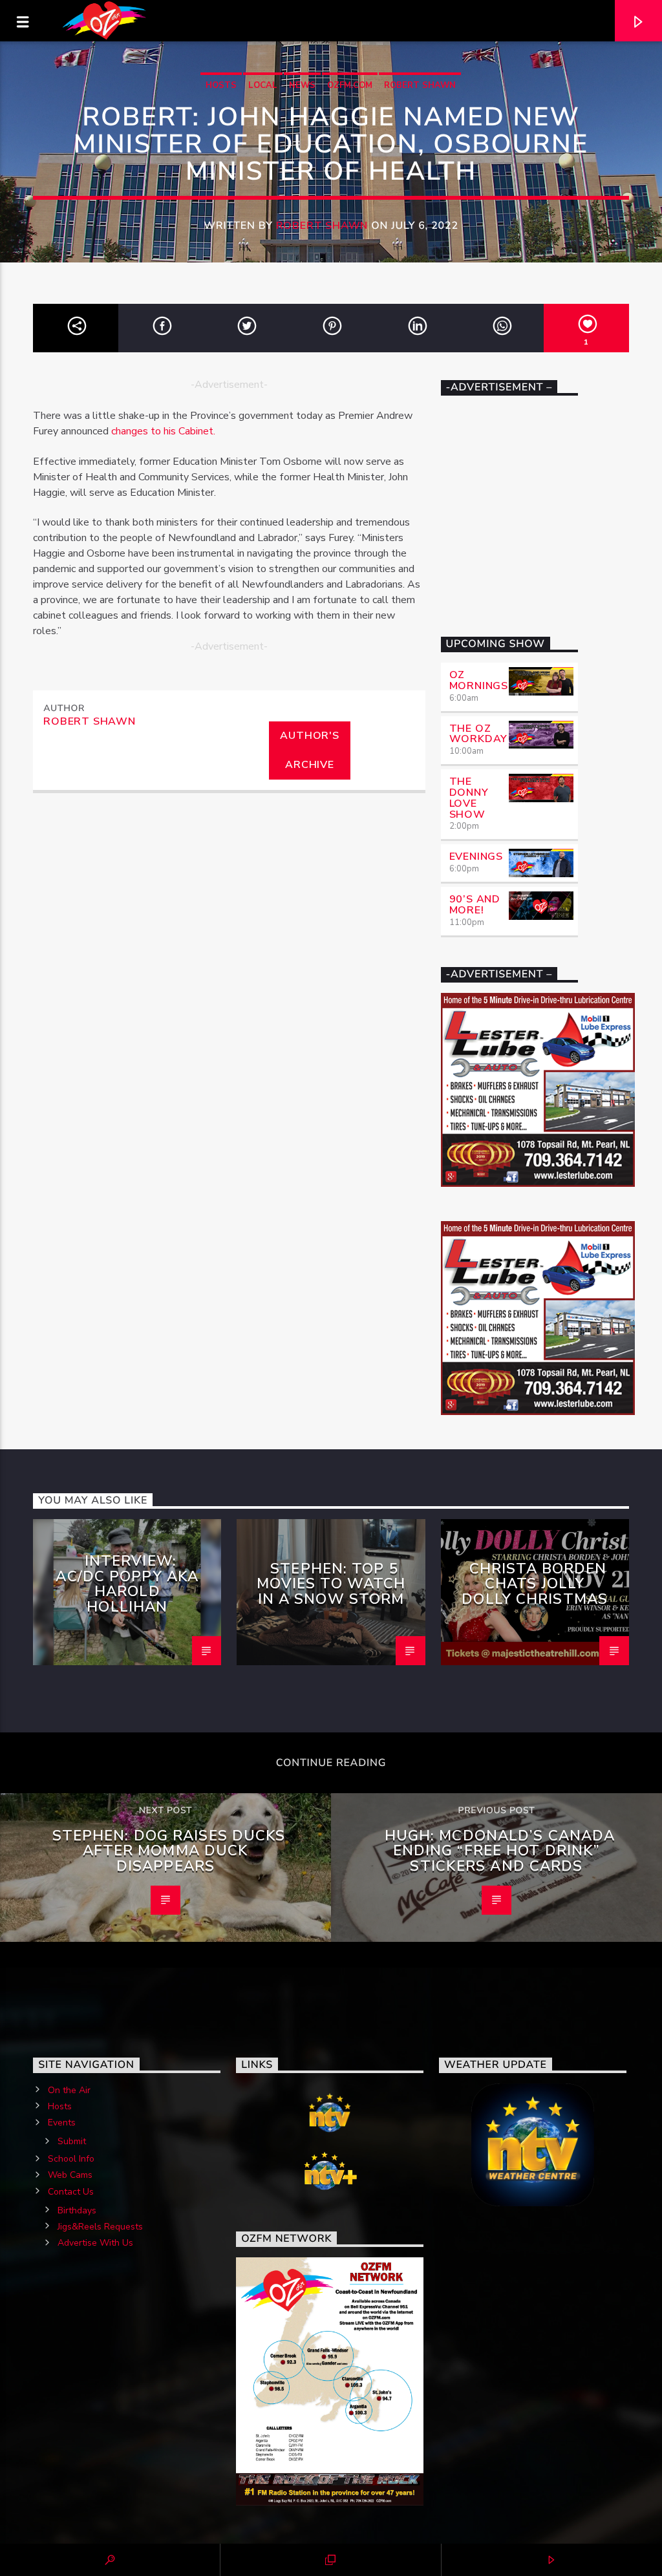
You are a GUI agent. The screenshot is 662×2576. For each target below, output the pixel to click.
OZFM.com (350, 85)
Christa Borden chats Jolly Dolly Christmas (535, 1584)
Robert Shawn (420, 85)
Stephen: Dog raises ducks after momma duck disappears (169, 1851)
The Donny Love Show (469, 798)
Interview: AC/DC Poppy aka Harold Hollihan (127, 1584)
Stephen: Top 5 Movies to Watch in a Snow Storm (331, 1584)
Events (62, 2123)
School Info (71, 2159)
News (302, 85)
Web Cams (70, 2175)
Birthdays (77, 2210)
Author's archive (309, 750)
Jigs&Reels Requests (100, 2227)
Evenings (476, 857)
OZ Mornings (479, 680)
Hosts (221, 85)
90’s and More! (475, 905)
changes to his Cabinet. (163, 431)
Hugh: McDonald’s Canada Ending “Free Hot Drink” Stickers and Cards (500, 1851)
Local (263, 85)
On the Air (69, 2090)
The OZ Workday (479, 734)
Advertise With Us (95, 2243)
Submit (72, 2141)
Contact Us (71, 2192)
